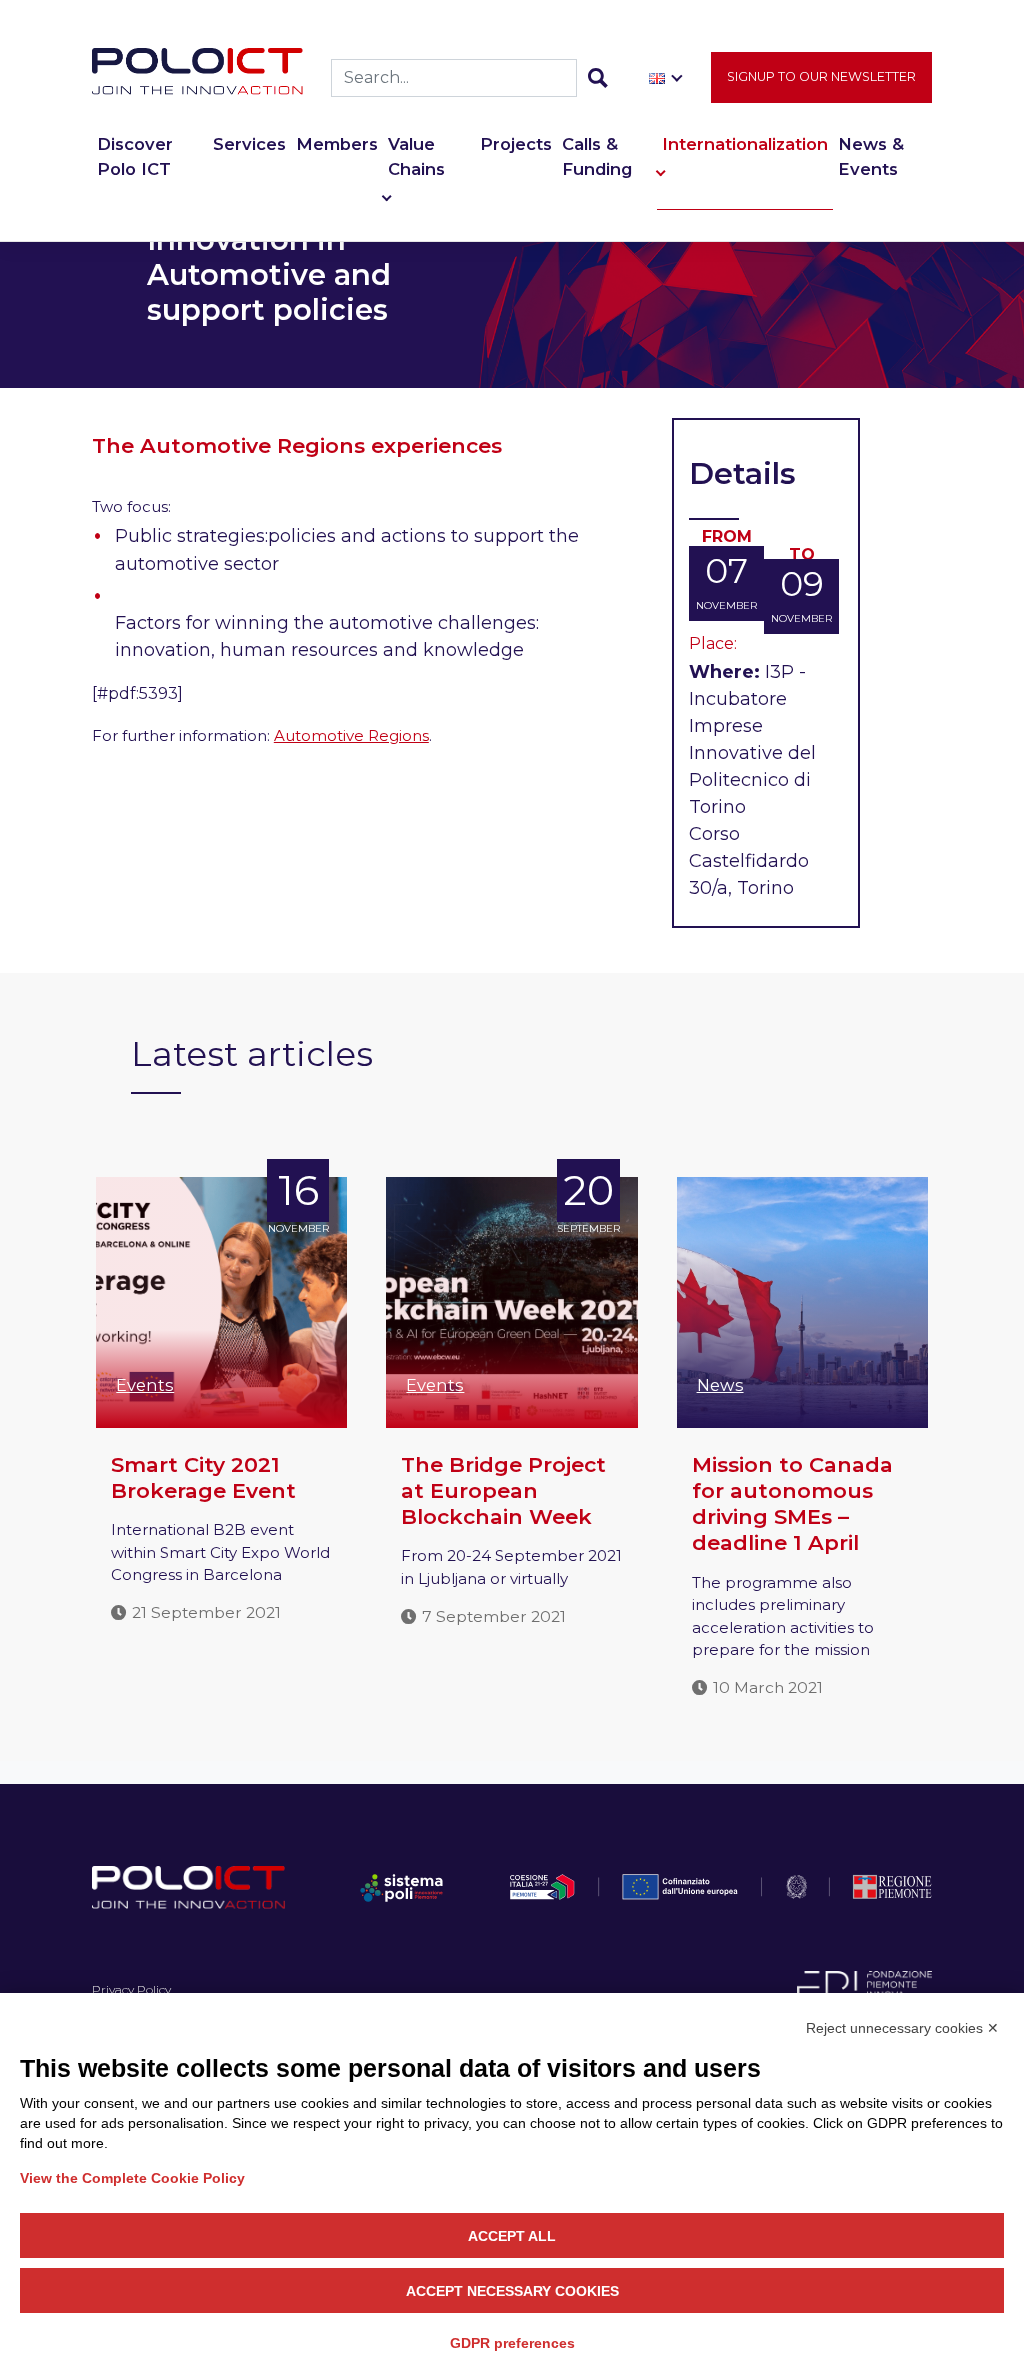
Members (337, 144)
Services (249, 144)
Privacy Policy (131, 1989)
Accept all (512, 2236)
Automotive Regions (351, 735)
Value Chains (416, 156)
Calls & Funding (597, 156)
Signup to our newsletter (821, 76)
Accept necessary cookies (512, 2291)
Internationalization (745, 144)
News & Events (871, 156)
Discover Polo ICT (135, 156)
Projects (516, 144)
